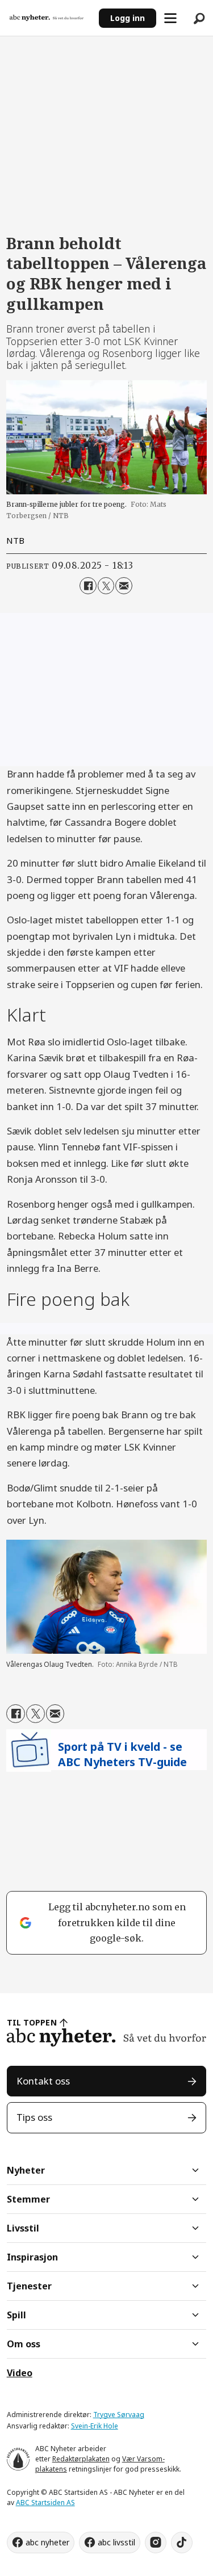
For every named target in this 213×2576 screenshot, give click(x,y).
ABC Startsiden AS (45, 2503)
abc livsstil (116, 2542)
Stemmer (28, 2199)
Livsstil (23, 2228)
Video (20, 2373)
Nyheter (26, 2170)
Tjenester (29, 2286)
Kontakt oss (43, 2081)
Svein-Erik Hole (95, 2426)
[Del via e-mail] (124, 585)
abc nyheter (47, 2542)
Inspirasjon (32, 2257)
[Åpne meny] (170, 18)
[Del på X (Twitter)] (106, 585)
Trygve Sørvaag (119, 2415)
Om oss (24, 2344)
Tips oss (34, 2117)
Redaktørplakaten (81, 2459)
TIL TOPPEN (32, 2022)
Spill (16, 2315)
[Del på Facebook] (88, 585)
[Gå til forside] (50, 18)
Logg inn (128, 18)
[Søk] (199, 18)
